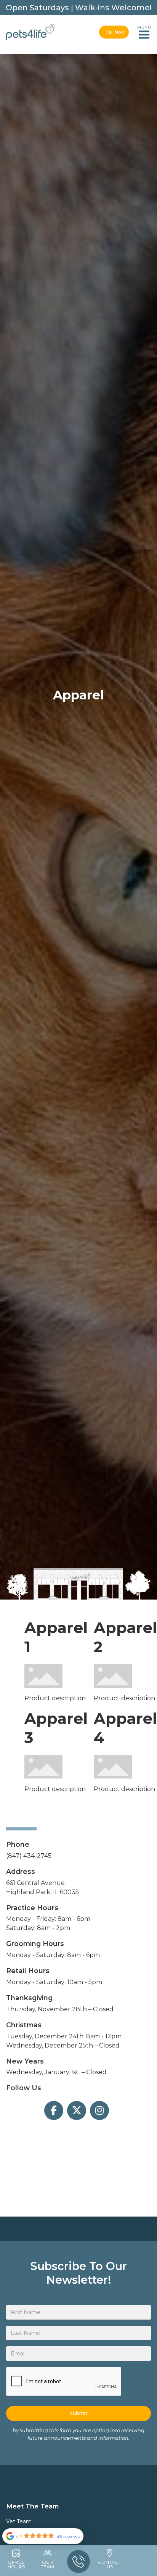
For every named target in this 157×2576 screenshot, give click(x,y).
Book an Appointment (78, 57)
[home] (30, 32)
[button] (144, 32)
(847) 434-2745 (29, 1856)
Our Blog (79, 72)
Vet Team (19, 2521)
